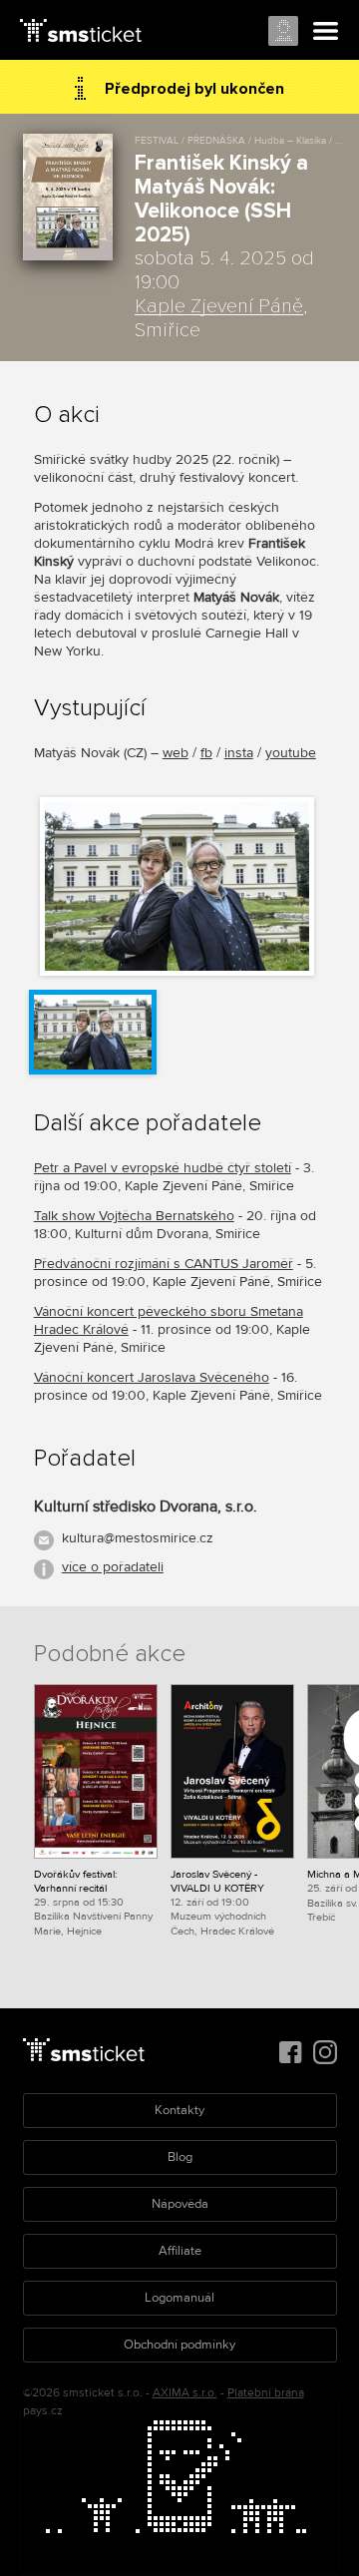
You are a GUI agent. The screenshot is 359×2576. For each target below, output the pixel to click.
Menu (326, 32)
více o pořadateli (113, 1567)
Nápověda (180, 2204)
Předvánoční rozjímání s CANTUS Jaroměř (164, 1264)
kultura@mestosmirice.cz (138, 1538)
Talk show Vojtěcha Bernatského (134, 1216)
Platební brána (266, 2393)
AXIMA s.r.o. (185, 2393)
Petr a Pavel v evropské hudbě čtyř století (163, 1168)
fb (206, 753)
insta (239, 753)
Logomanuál (179, 2298)
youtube (291, 753)
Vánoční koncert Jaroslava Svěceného (152, 1377)
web (176, 753)
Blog (180, 2157)
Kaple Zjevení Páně (219, 306)
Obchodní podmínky (179, 2345)
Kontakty (179, 2110)
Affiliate (180, 2251)
